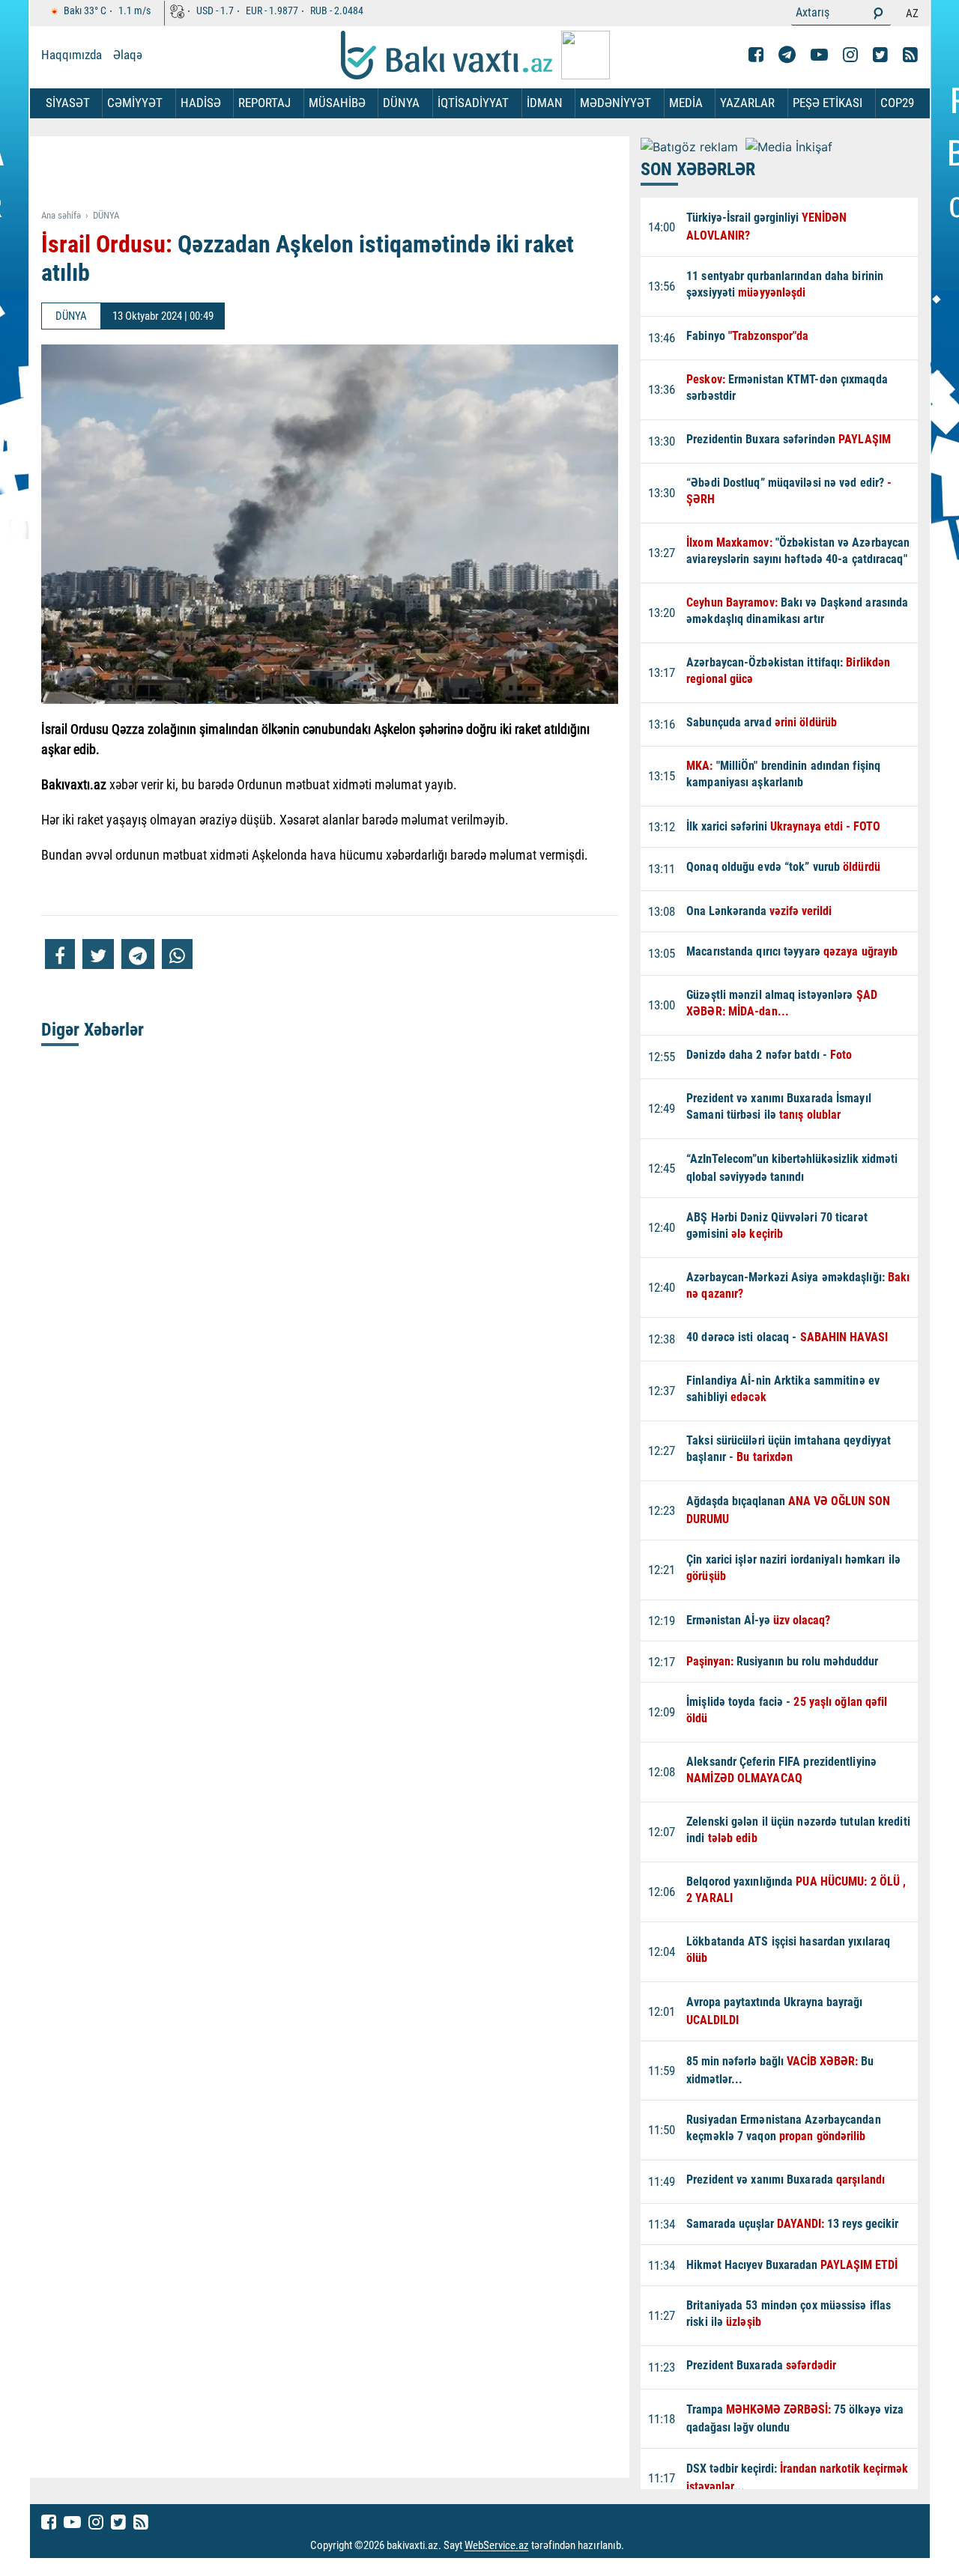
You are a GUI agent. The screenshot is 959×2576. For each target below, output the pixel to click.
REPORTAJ (264, 103)
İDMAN (545, 103)
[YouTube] (819, 55)
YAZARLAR (747, 103)
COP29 (897, 103)
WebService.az (497, 2546)
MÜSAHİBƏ (337, 103)
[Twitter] (880, 55)
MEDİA (686, 103)
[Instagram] (850, 55)
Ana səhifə (61, 215)
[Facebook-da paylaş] (60, 954)
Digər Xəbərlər (93, 1030)
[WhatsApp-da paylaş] (177, 954)
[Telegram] (787, 55)
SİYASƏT (68, 103)
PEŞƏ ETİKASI (828, 103)
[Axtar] (878, 13)
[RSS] (910, 55)
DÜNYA (401, 103)
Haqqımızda (72, 55)
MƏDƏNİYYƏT (615, 103)
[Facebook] (756, 55)
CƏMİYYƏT (135, 103)
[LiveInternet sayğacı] (638, 2546)
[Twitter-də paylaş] (98, 954)
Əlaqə (128, 55)
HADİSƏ (201, 103)
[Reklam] (341, 174)
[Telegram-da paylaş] (138, 954)
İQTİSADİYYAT (473, 103)
